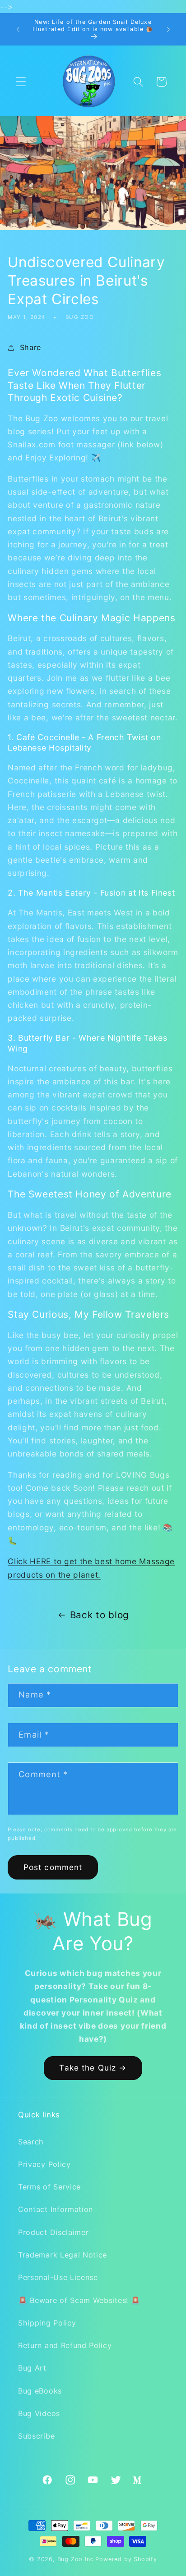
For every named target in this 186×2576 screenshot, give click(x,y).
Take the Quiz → (93, 2068)
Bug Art (32, 2368)
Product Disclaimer (53, 2232)
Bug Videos (39, 2413)
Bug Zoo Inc (76, 2559)
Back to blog (100, 1615)
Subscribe (36, 2436)
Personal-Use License (58, 2277)
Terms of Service (49, 2187)
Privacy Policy (44, 2164)
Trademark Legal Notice (63, 2255)
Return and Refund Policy (65, 2345)
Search (31, 2142)
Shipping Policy (47, 2323)
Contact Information (56, 2209)
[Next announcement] (168, 29)
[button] (21, 82)
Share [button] (30, 347)
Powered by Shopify (126, 2559)
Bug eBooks (40, 2391)
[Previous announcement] (18, 29)
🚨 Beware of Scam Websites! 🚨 (79, 2300)
